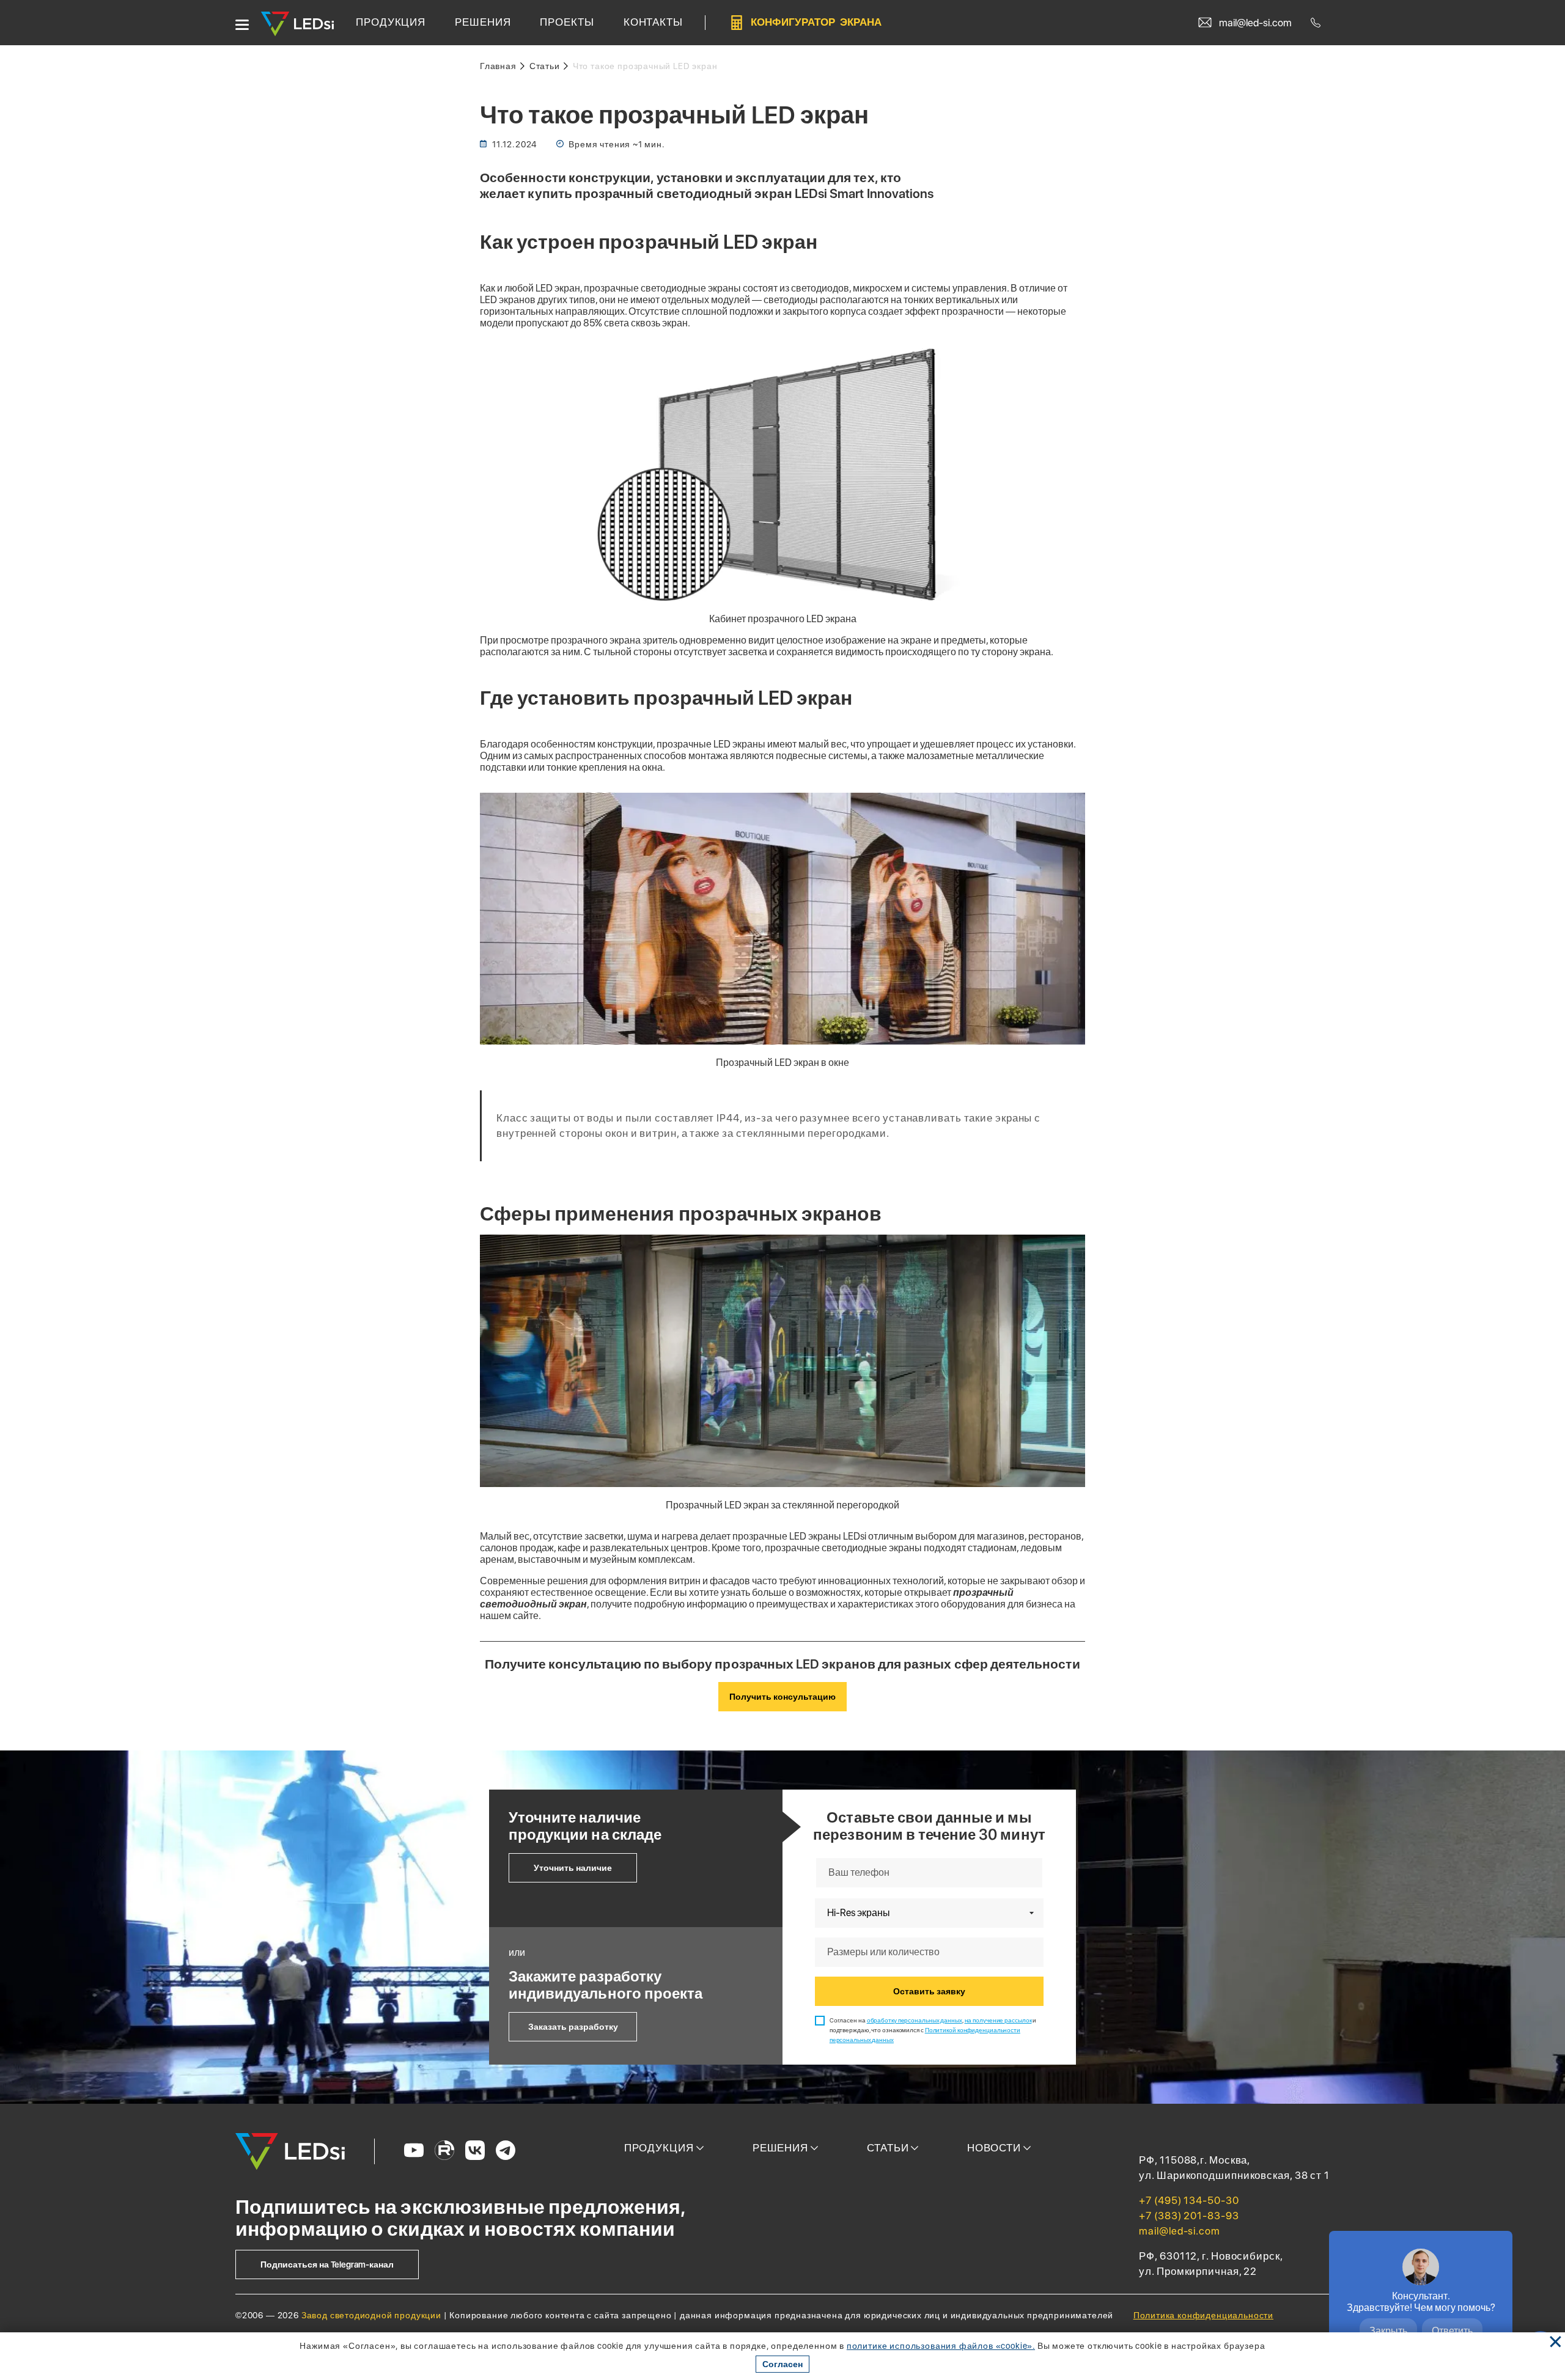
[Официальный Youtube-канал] (414, 2151)
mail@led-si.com (1180, 2231)
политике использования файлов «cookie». (941, 2346)
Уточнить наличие (573, 1868)
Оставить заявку (929, 1991)
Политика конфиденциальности (1203, 2315)
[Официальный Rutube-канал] (444, 2151)
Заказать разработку (573, 2027)
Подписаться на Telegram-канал (327, 2264)
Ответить (1452, 2331)
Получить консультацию (782, 1697)
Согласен (782, 2364)
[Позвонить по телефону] (1318, 23)
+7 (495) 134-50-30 (1189, 2200)
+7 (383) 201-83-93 (1189, 2216)
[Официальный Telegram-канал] (506, 2151)
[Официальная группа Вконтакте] (475, 2151)
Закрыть (1388, 2331)
